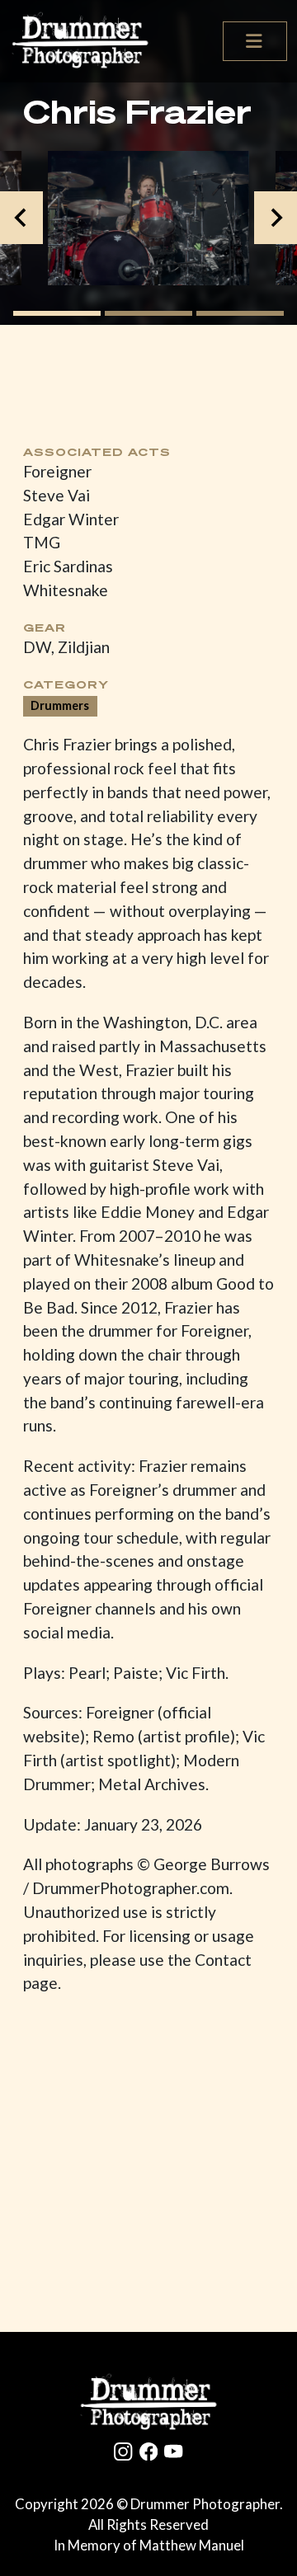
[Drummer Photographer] (148, 2402)
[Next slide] (276, 218)
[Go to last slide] (21, 218)
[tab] (57, 313)
